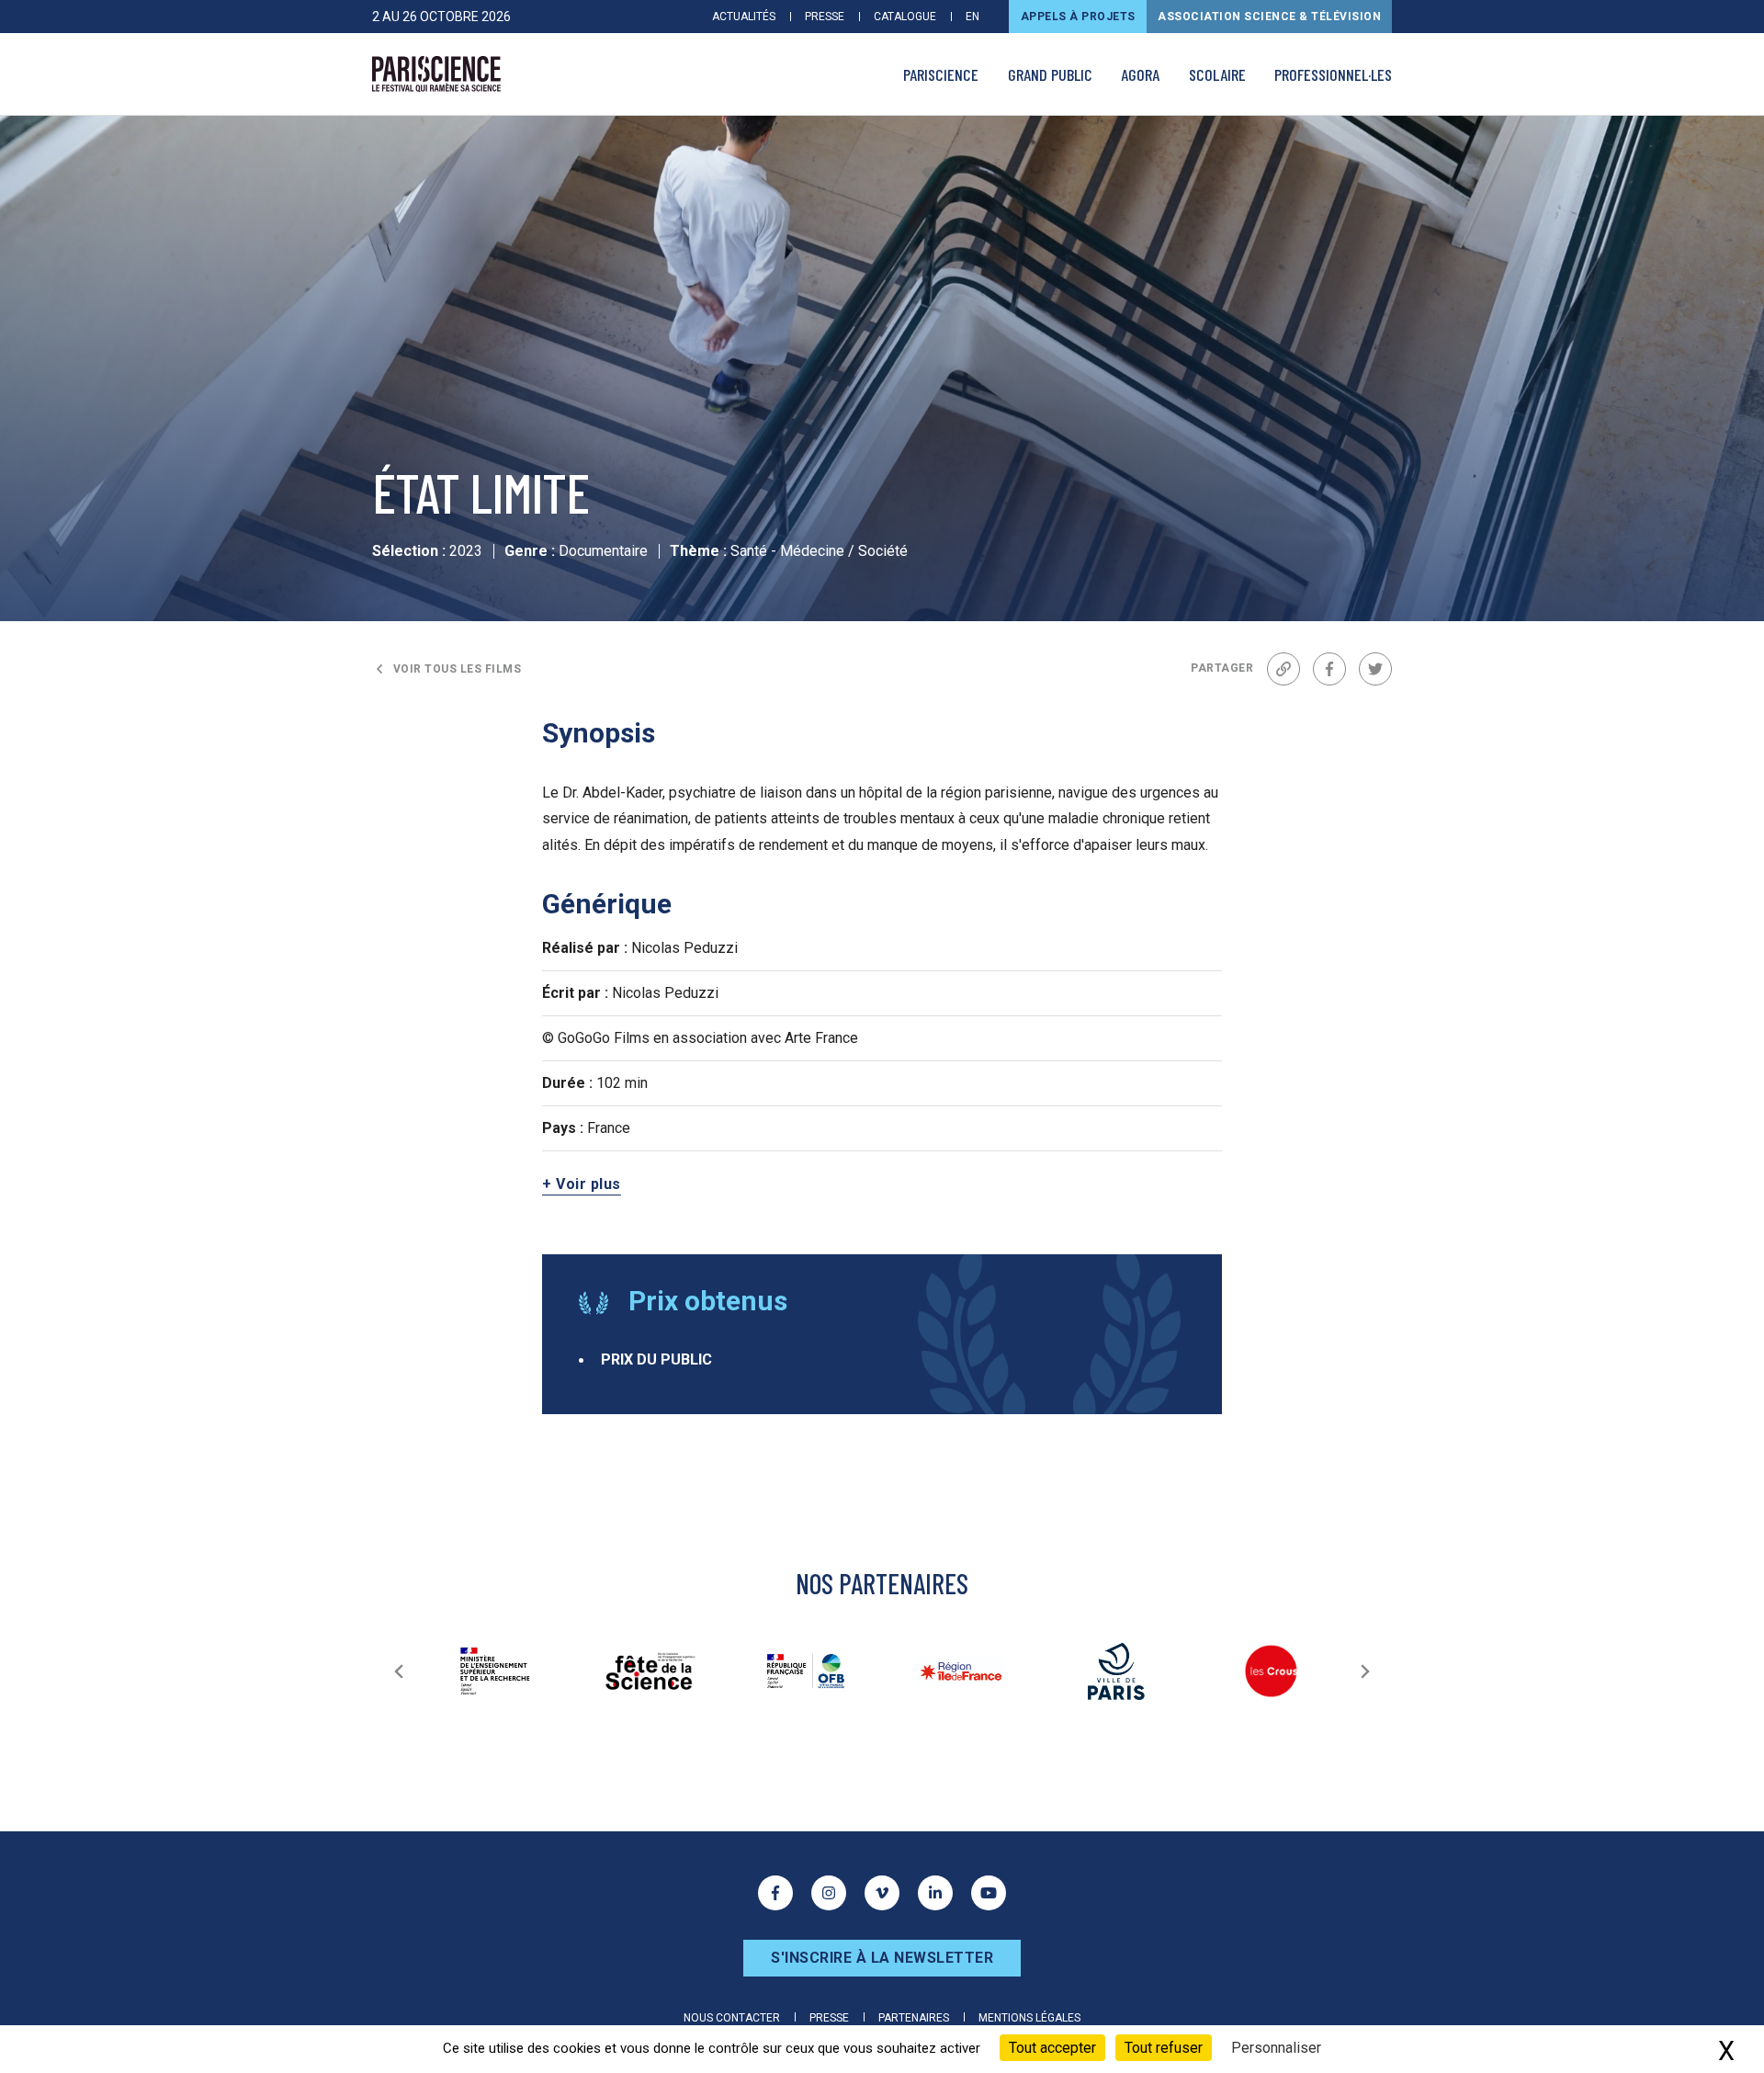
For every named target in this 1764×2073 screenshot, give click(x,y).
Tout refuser (1164, 2048)
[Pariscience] (436, 74)
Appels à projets (1078, 17)
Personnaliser (1276, 2048)
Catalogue (905, 17)
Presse (825, 17)
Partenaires (914, 2018)
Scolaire (1217, 74)
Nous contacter (732, 2018)
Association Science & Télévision (1269, 17)
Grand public (1050, 74)
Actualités (744, 17)
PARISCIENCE (941, 74)
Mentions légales (1029, 2018)
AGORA (1140, 74)
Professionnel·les (1333, 74)
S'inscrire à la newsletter (882, 1958)
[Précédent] (399, 1671)
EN (972, 17)
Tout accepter (1052, 2048)
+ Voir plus (582, 1184)
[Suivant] (1365, 1671)
